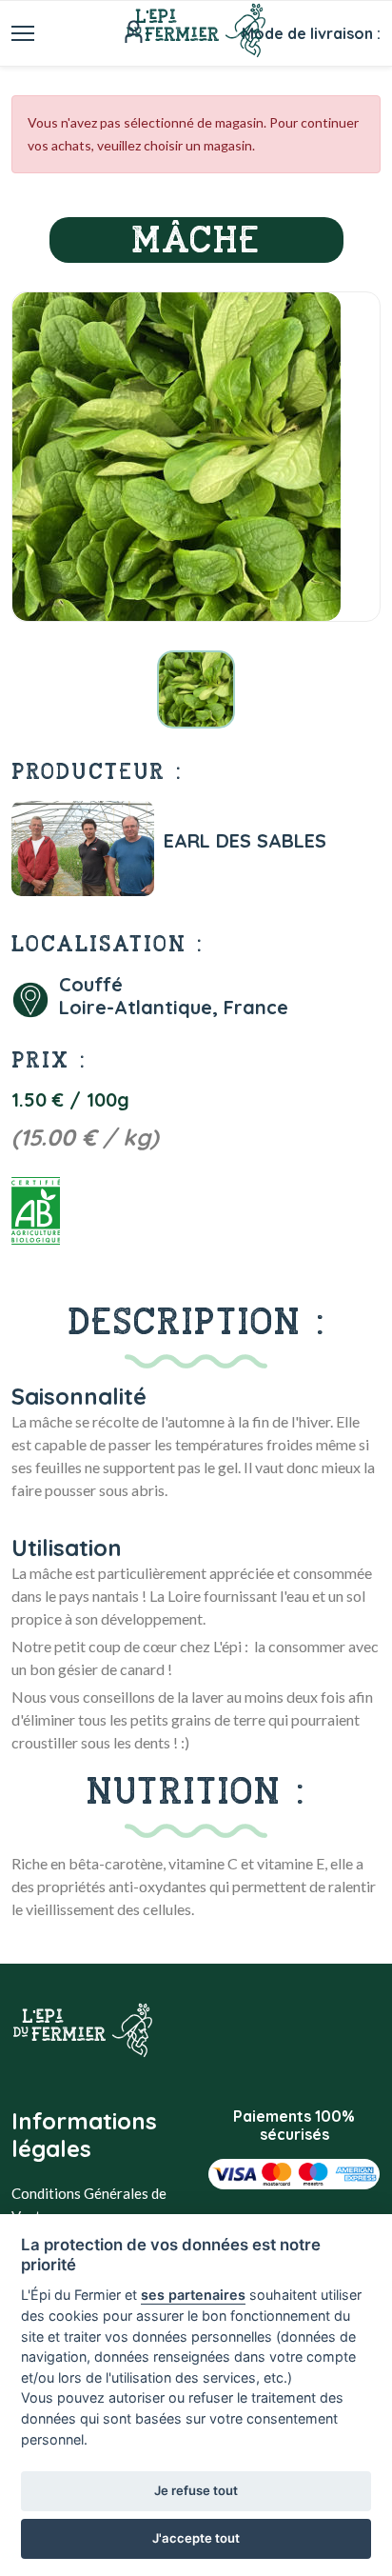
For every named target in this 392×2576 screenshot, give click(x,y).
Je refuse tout (196, 2490)
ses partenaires (193, 2295)
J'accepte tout (196, 2538)
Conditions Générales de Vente (89, 2205)
